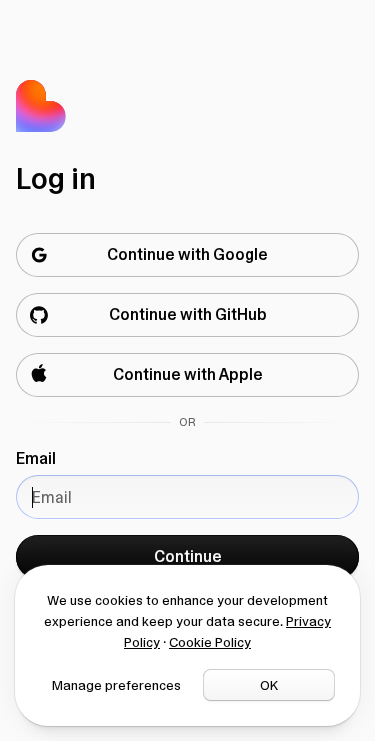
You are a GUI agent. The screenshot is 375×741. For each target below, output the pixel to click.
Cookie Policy (210, 642)
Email (36, 458)
